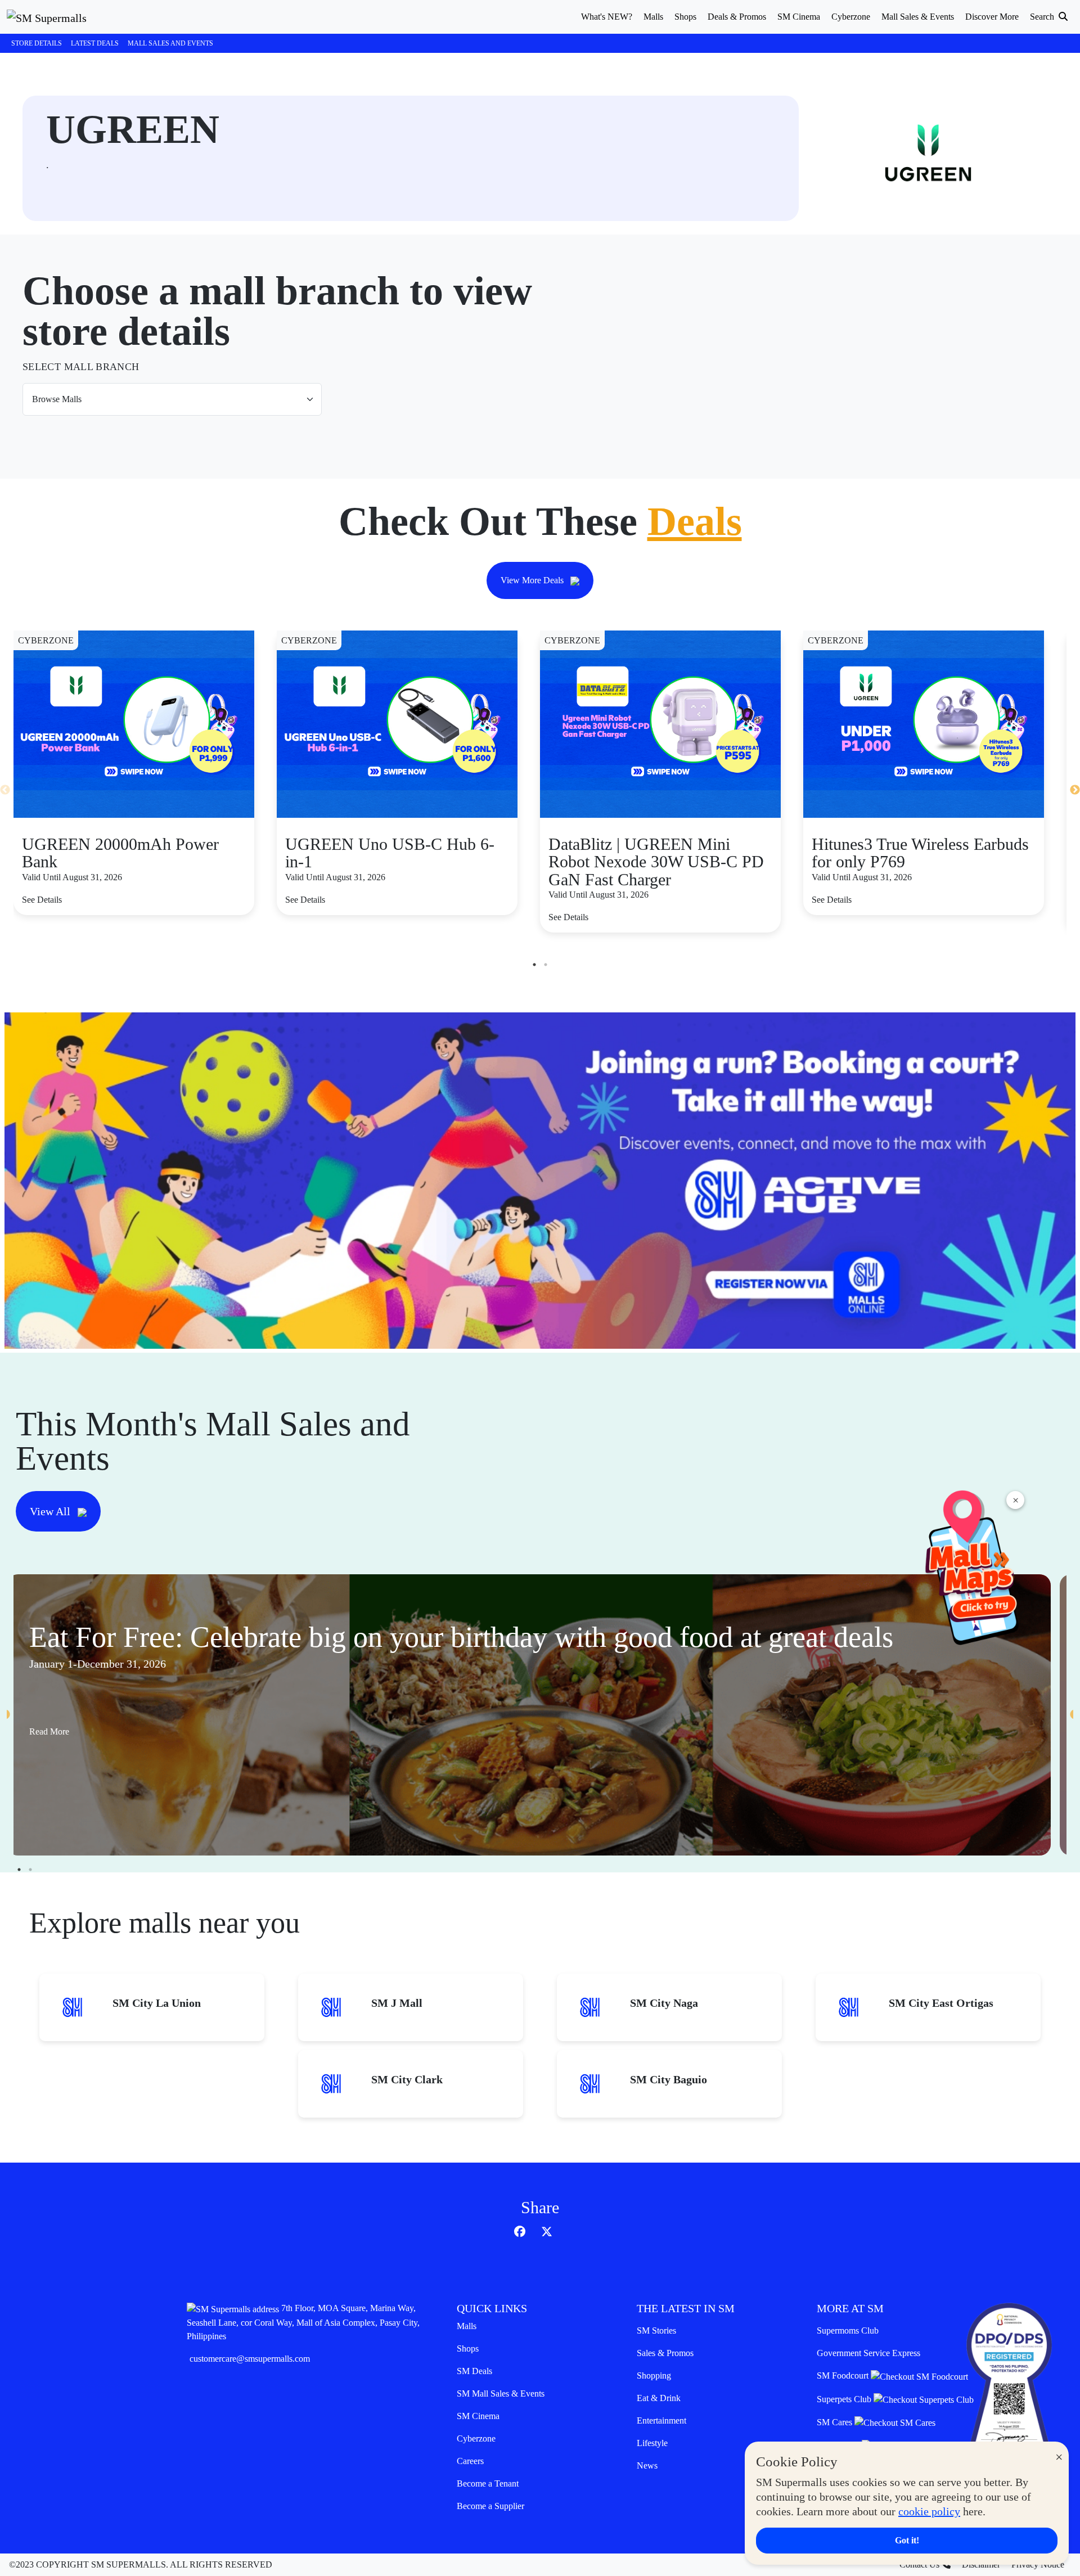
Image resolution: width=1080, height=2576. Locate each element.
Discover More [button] (992, 17)
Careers (470, 2461)
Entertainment (661, 2420)
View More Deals (533, 580)
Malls (467, 2326)
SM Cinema (478, 2416)
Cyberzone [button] (851, 17)
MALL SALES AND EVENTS (170, 43)
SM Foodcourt (844, 2375)
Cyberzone (476, 2438)
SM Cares (836, 2422)
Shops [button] (685, 17)
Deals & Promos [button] (737, 17)
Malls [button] (653, 17)
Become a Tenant (488, 2483)
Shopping (654, 2375)
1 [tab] (534, 965)
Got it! (907, 2540)
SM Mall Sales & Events (501, 2393)
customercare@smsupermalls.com (250, 2359)
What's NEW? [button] (607, 17)
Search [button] (1043, 17)
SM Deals (474, 2371)
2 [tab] (546, 965)
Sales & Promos (665, 2353)
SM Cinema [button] (799, 17)
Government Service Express (868, 2353)
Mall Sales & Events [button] (918, 17)
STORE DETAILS (37, 43)
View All (51, 1511)
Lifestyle (652, 2443)
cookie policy (929, 2511)
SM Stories (656, 2330)
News (647, 2465)
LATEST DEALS (95, 43)
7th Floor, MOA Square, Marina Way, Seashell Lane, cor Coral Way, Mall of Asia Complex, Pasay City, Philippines (303, 2322)
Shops (468, 2348)
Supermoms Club (848, 2330)
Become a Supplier (490, 2506)
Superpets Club (845, 2399)
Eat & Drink (659, 2398)
